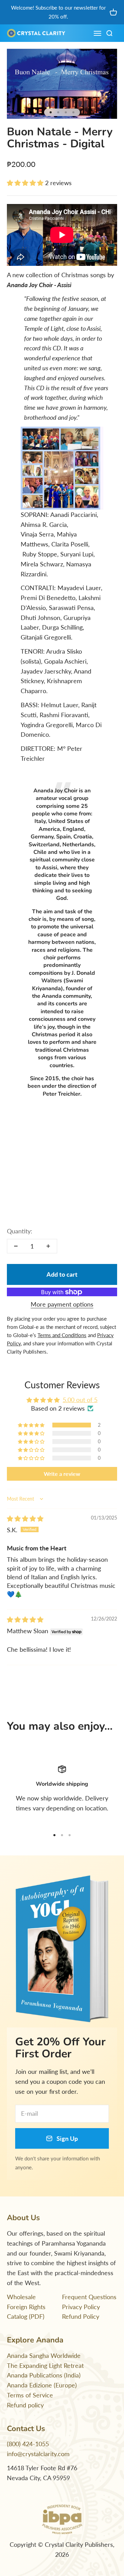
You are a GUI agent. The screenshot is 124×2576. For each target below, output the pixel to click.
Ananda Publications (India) (44, 2375)
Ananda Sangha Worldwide (44, 2355)
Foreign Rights (26, 2307)
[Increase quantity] (48, 1246)
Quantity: (20, 1231)
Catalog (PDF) (26, 2316)
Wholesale (21, 2297)
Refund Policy (81, 2316)
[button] (26, 183)
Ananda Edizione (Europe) (42, 2385)
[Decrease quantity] (16, 1246)
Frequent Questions (89, 2297)
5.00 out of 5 (80, 1400)
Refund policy (25, 2405)
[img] (25, 1518)
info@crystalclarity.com (38, 2454)
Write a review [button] (62, 1474)
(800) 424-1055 (28, 2444)
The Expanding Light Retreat (45, 2365)
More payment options (62, 1304)
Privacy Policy (81, 2307)
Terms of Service (30, 2395)
